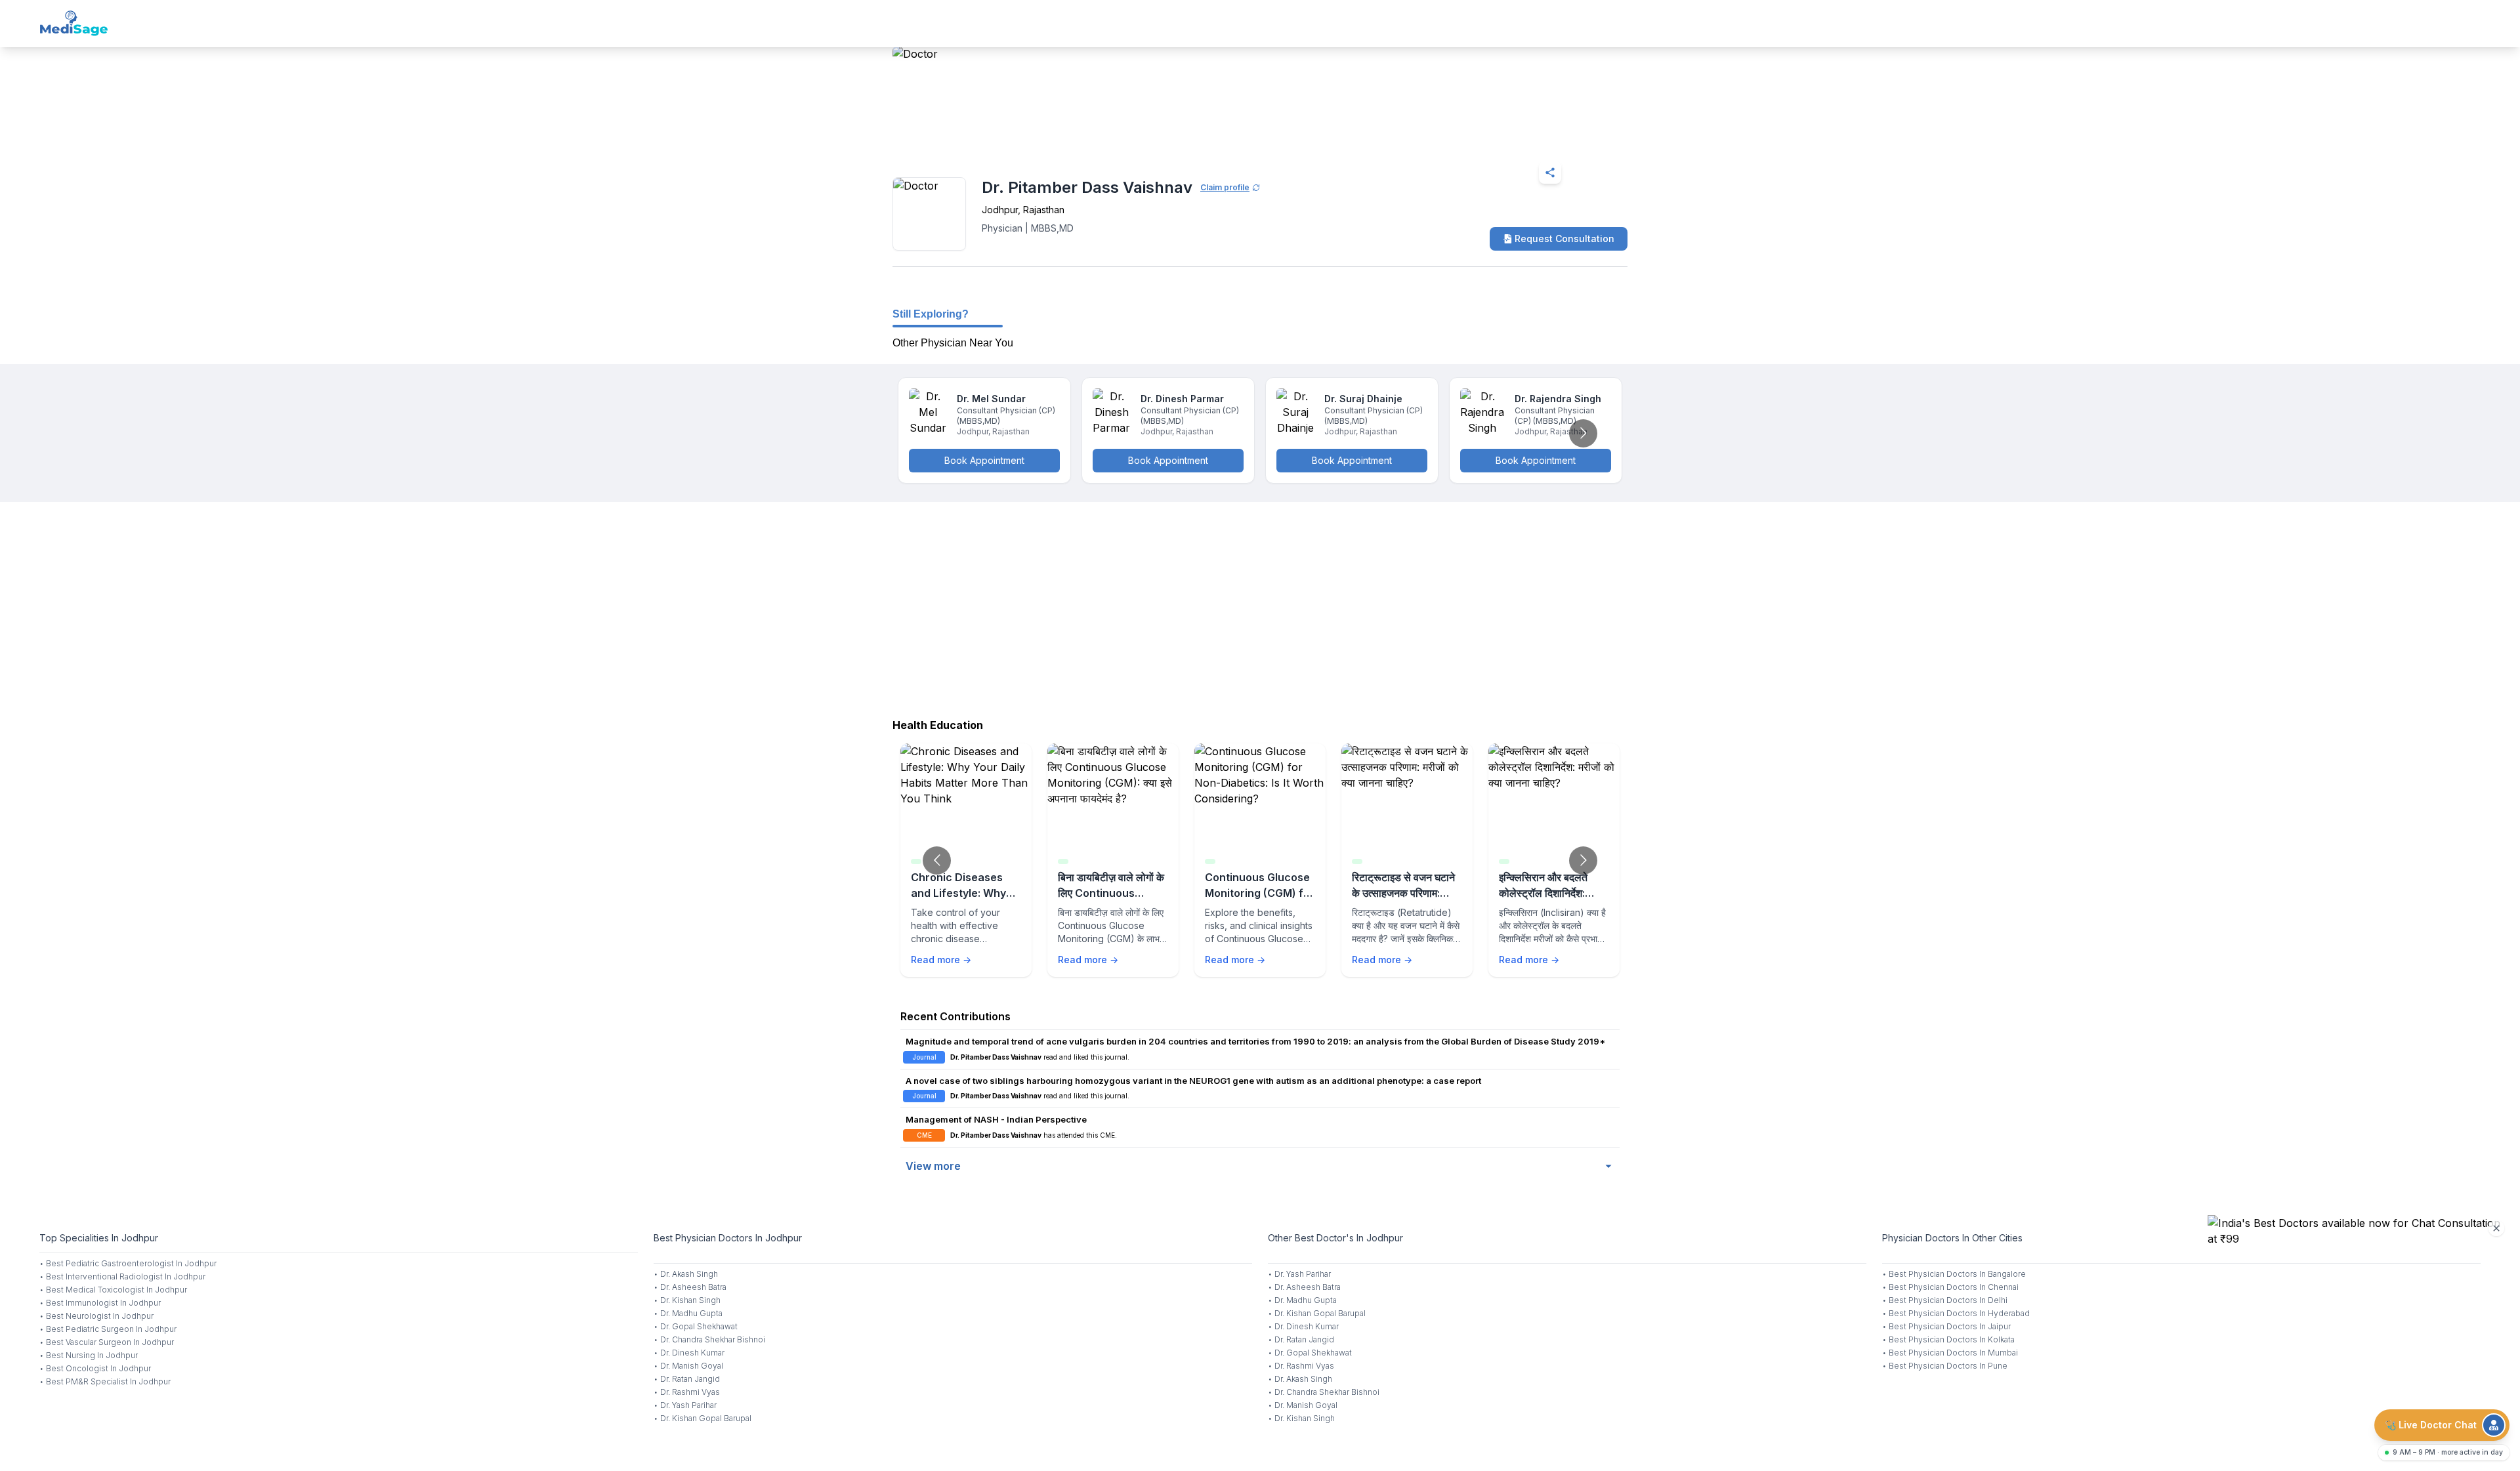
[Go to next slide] (1583, 433)
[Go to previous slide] (937, 860)
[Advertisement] (1260, 607)
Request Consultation (1564, 238)
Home (949, 140)
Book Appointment (984, 460)
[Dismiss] (2496, 1228)
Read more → (941, 960)
